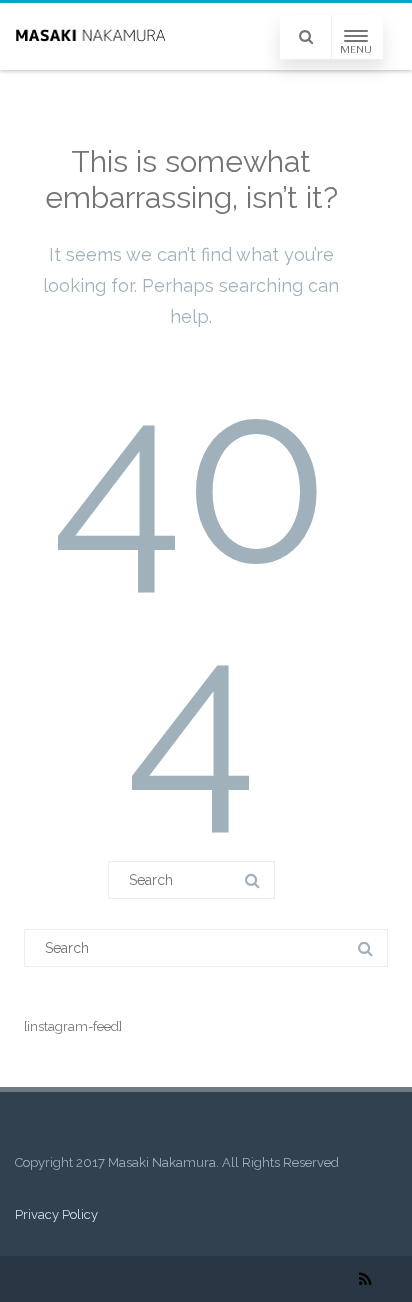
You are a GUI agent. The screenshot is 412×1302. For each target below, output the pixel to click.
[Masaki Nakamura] (90, 36)
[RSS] (365, 1279)
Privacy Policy (56, 1214)
